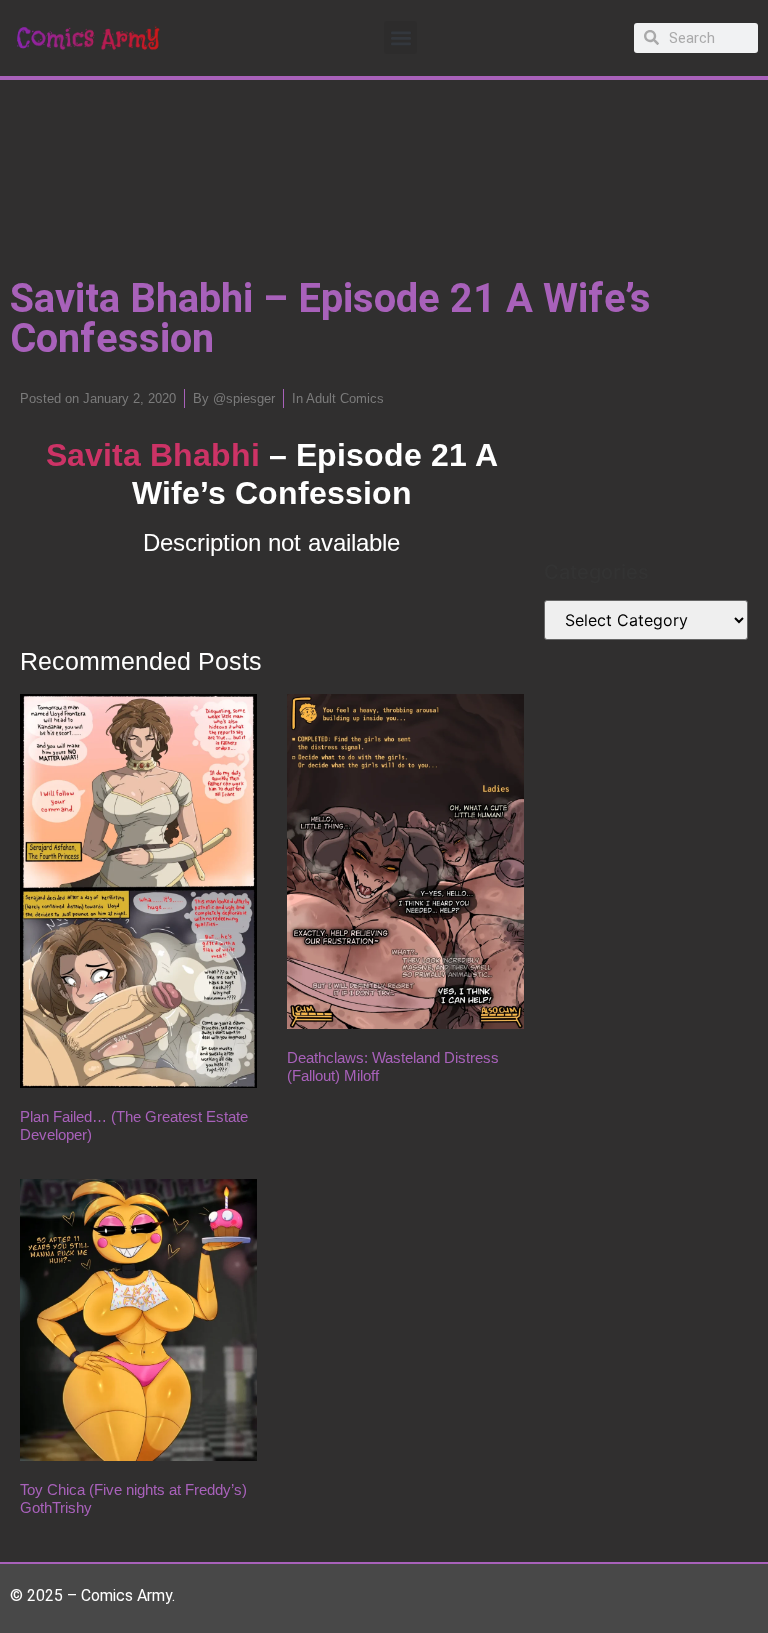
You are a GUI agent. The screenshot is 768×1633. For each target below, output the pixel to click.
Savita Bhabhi (153, 455)
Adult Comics (345, 398)
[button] (400, 37)
